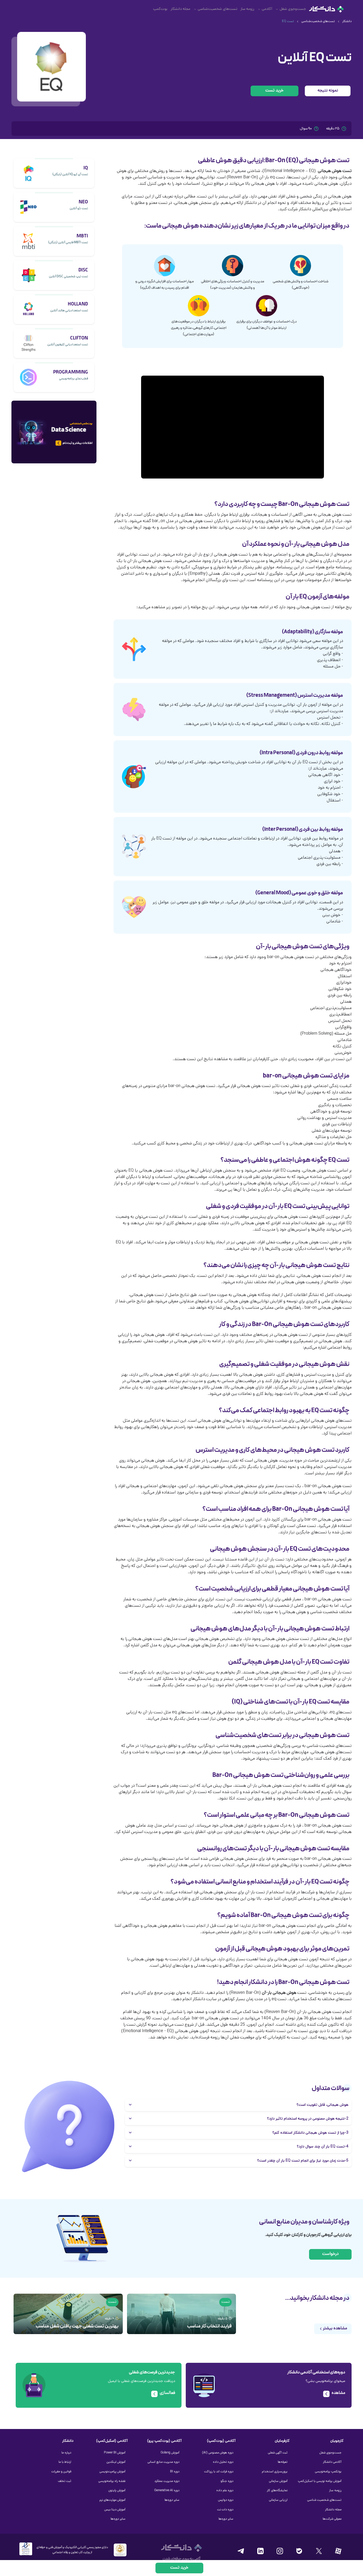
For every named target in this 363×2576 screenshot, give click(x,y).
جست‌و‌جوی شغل (293, 9)
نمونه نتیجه (328, 91)
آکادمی (267, 9)
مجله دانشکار (180, 9)
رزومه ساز (247, 9)
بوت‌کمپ (160, 9)
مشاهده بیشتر (335, 2329)
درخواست (330, 2254)
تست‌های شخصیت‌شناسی (218, 9)
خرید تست (275, 91)
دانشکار (347, 22)
